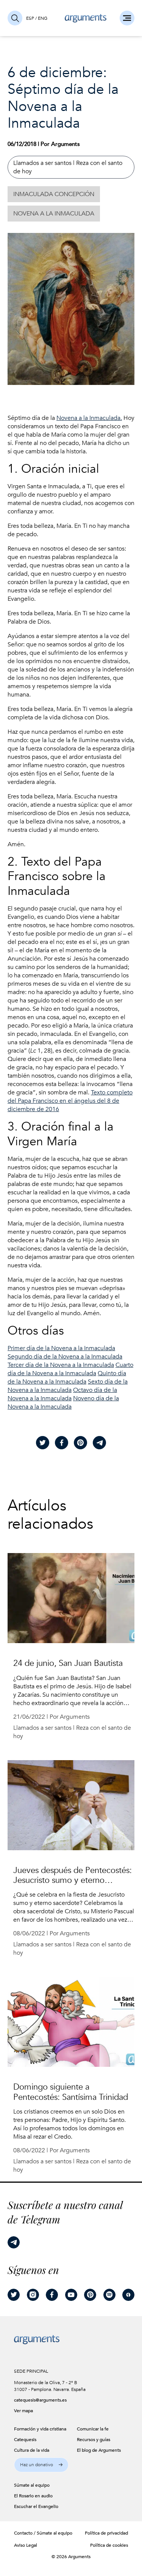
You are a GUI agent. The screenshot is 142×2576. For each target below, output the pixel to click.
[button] (41, 2465)
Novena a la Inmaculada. (89, 418)
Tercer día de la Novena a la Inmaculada (61, 1365)
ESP (30, 18)
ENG (43, 18)
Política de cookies (109, 2545)
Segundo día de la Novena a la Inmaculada (65, 1357)
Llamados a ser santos (42, 163)
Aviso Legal (26, 2545)
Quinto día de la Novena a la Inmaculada (67, 1377)
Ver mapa (23, 2411)
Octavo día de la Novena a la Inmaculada (62, 1394)
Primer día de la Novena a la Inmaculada (61, 1348)
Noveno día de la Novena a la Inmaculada (63, 1403)
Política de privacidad (106, 2533)
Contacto (23, 2533)
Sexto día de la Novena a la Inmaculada (68, 1386)
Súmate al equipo (55, 2533)
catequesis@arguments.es (37, 2400)
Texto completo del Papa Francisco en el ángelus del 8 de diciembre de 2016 (70, 1101)
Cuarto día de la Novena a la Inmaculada (70, 1369)
